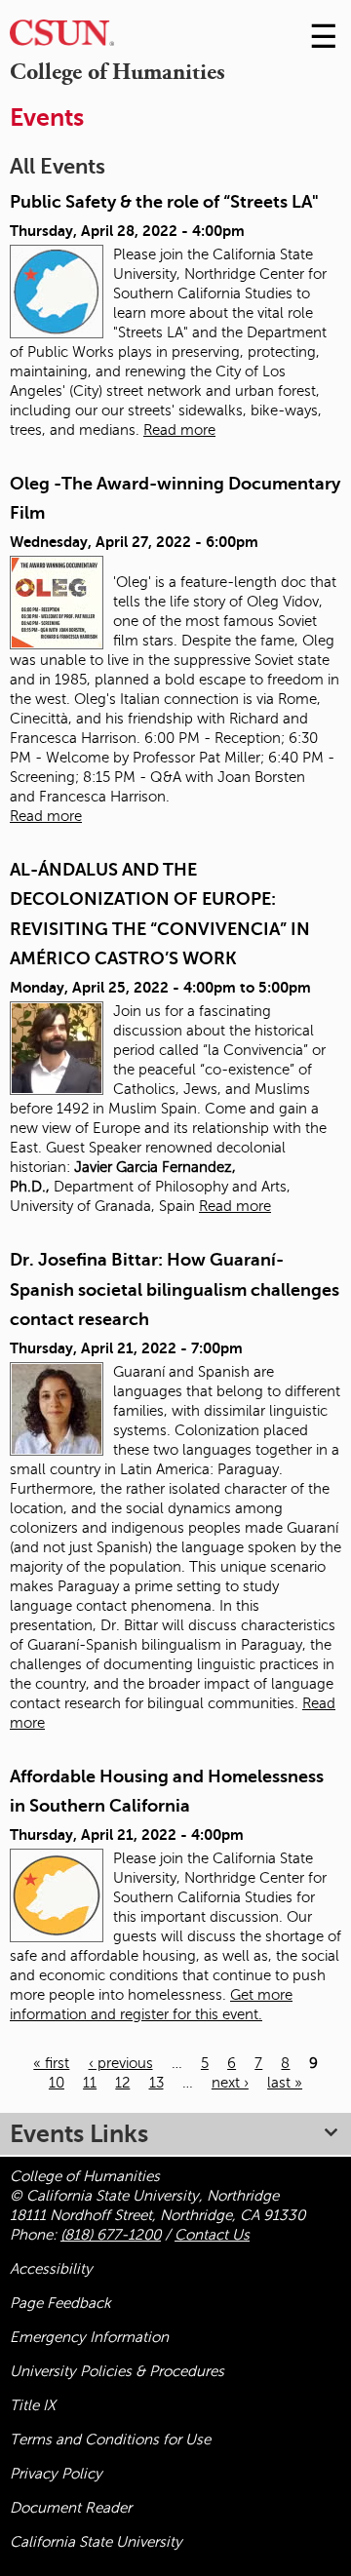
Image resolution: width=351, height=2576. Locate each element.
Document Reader (71, 2508)
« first (51, 2063)
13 (156, 2083)
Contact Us (212, 2235)
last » (285, 2083)
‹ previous (121, 2063)
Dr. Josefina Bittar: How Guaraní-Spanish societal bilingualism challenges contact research (175, 1289)
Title (33, 2405)
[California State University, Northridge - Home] (62, 38)
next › (230, 2083)
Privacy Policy (56, 2474)
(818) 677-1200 (111, 2235)
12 (122, 2083)
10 (57, 2083)
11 (90, 2083)
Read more (179, 430)
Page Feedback (60, 2303)
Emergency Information (89, 2337)
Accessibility (51, 2269)
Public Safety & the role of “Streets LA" (164, 202)
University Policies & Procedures (117, 2371)
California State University (96, 2542)
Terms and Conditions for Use (110, 2439)
